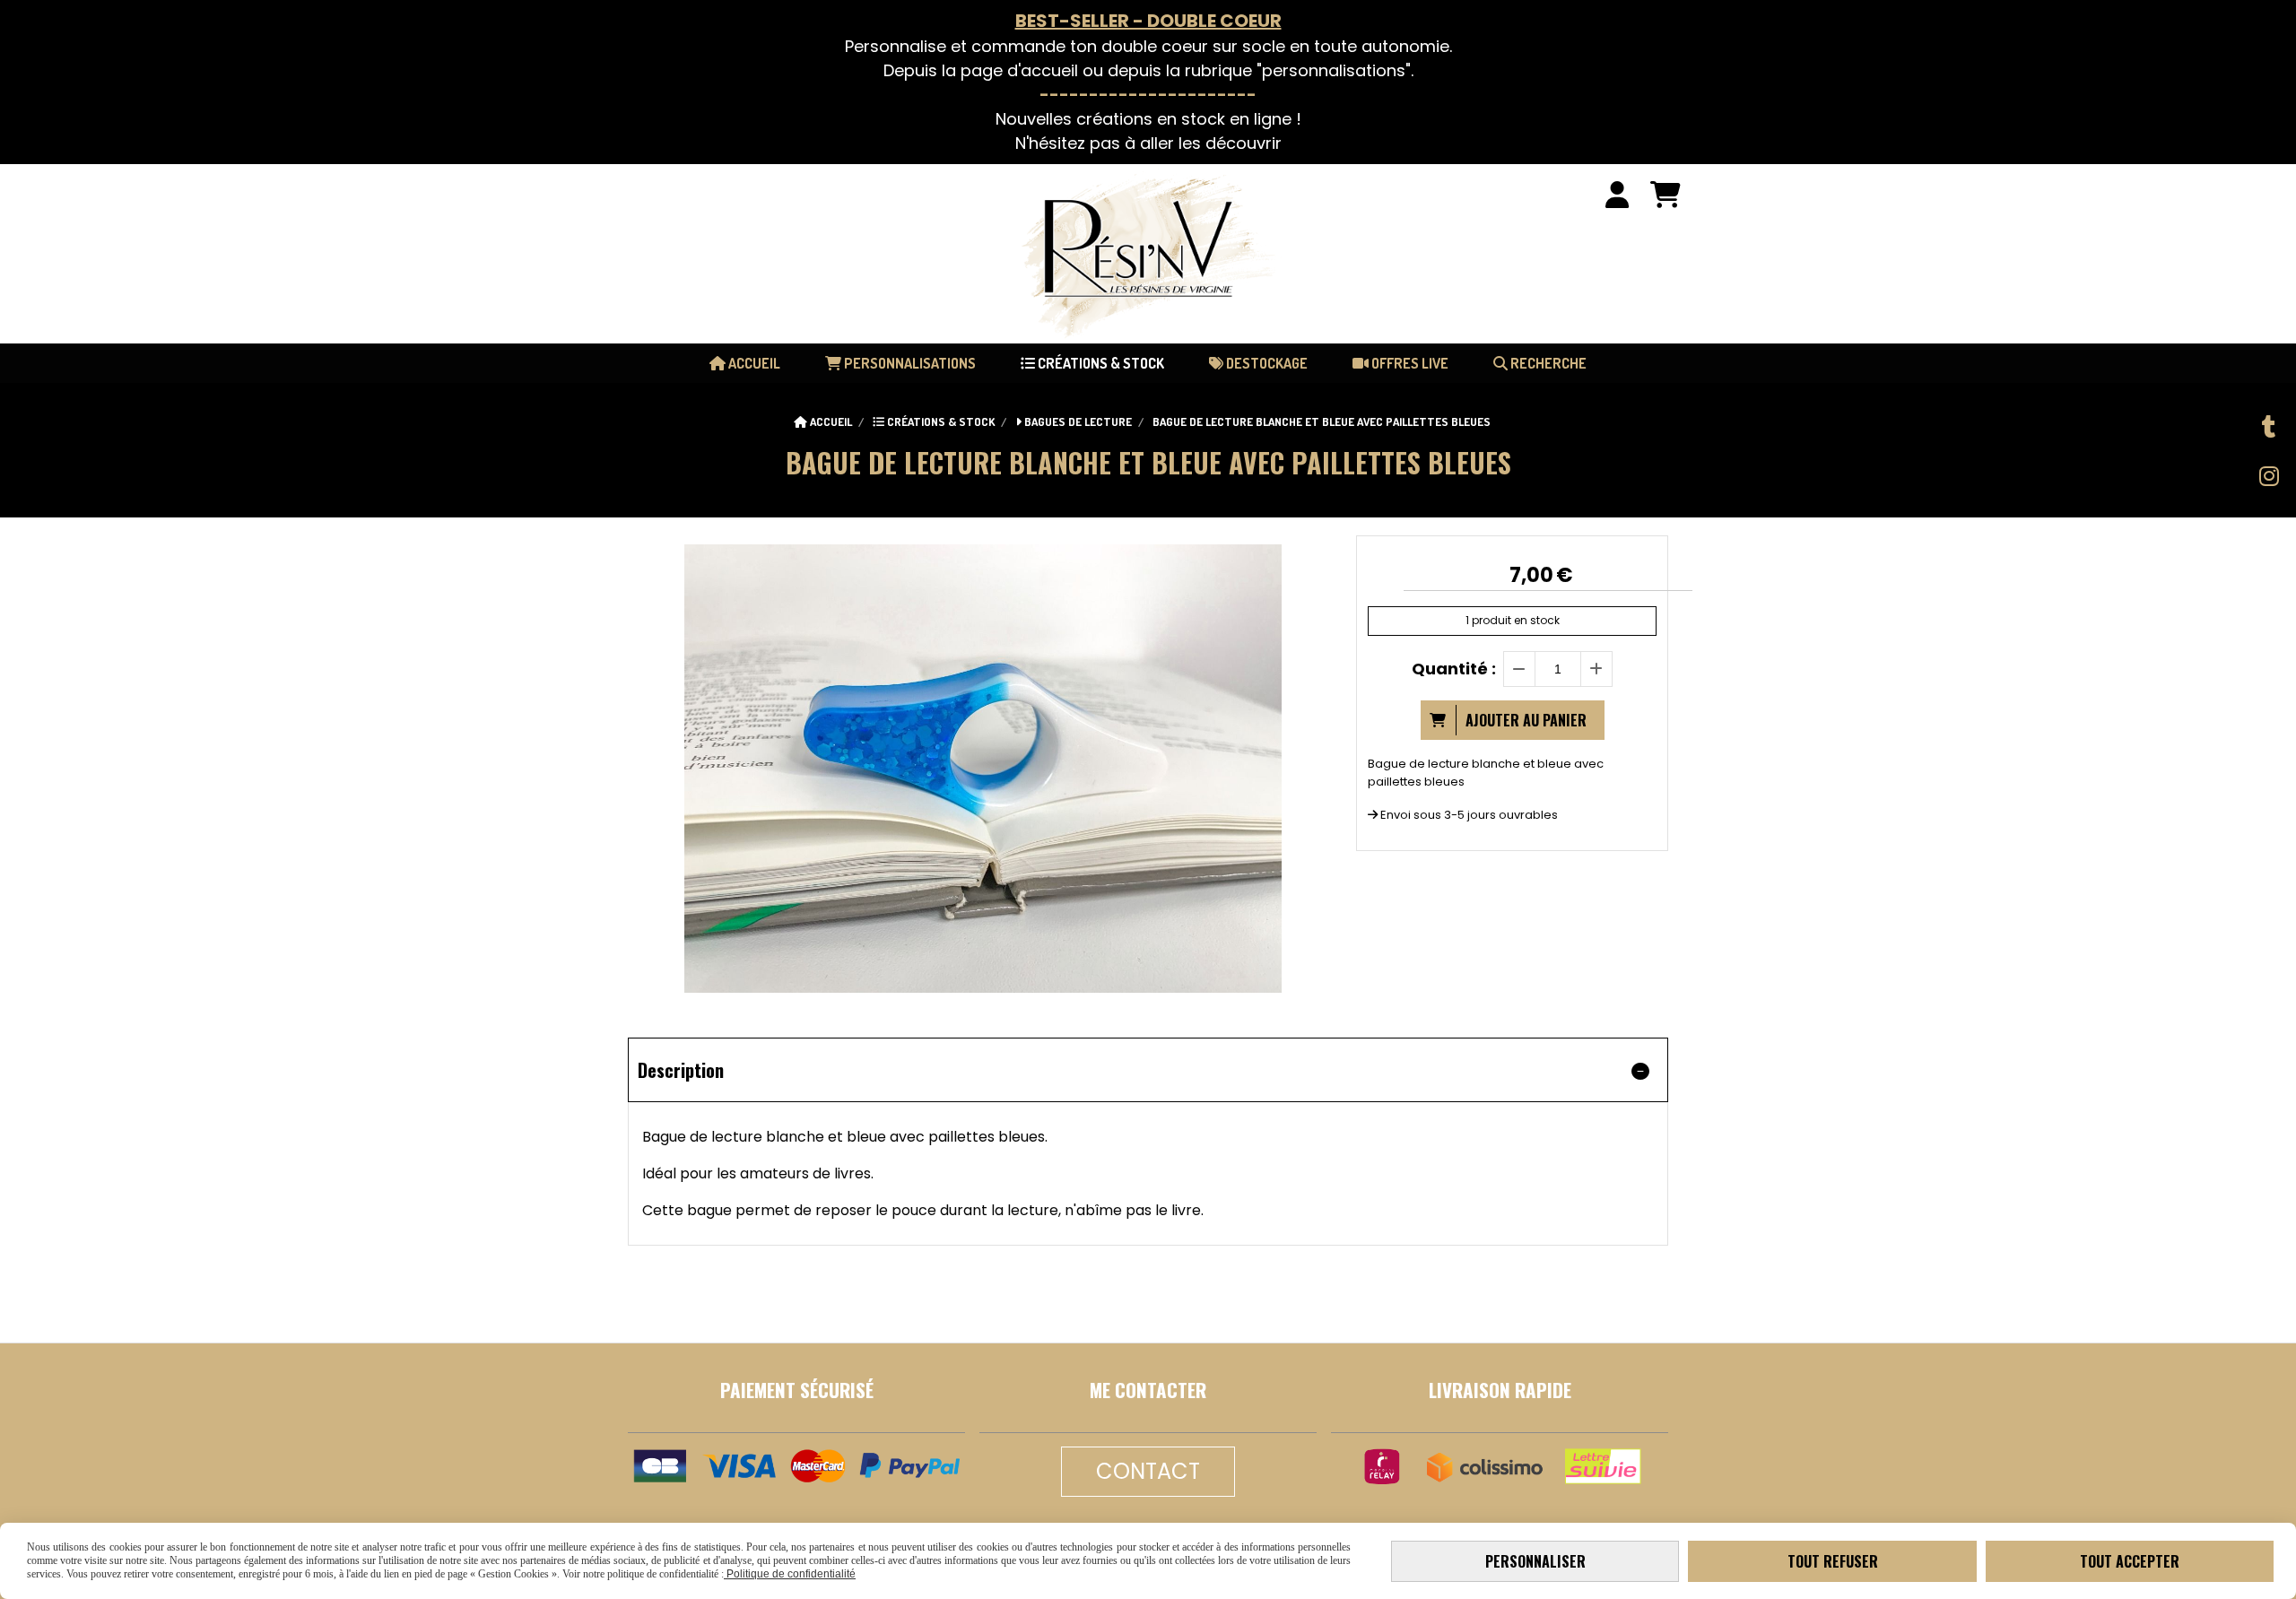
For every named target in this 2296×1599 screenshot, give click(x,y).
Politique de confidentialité (790, 1574)
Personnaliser (1535, 1561)
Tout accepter (2130, 1561)
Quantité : (1454, 669)
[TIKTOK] (2269, 427)
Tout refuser (1833, 1561)
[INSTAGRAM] (2269, 476)
